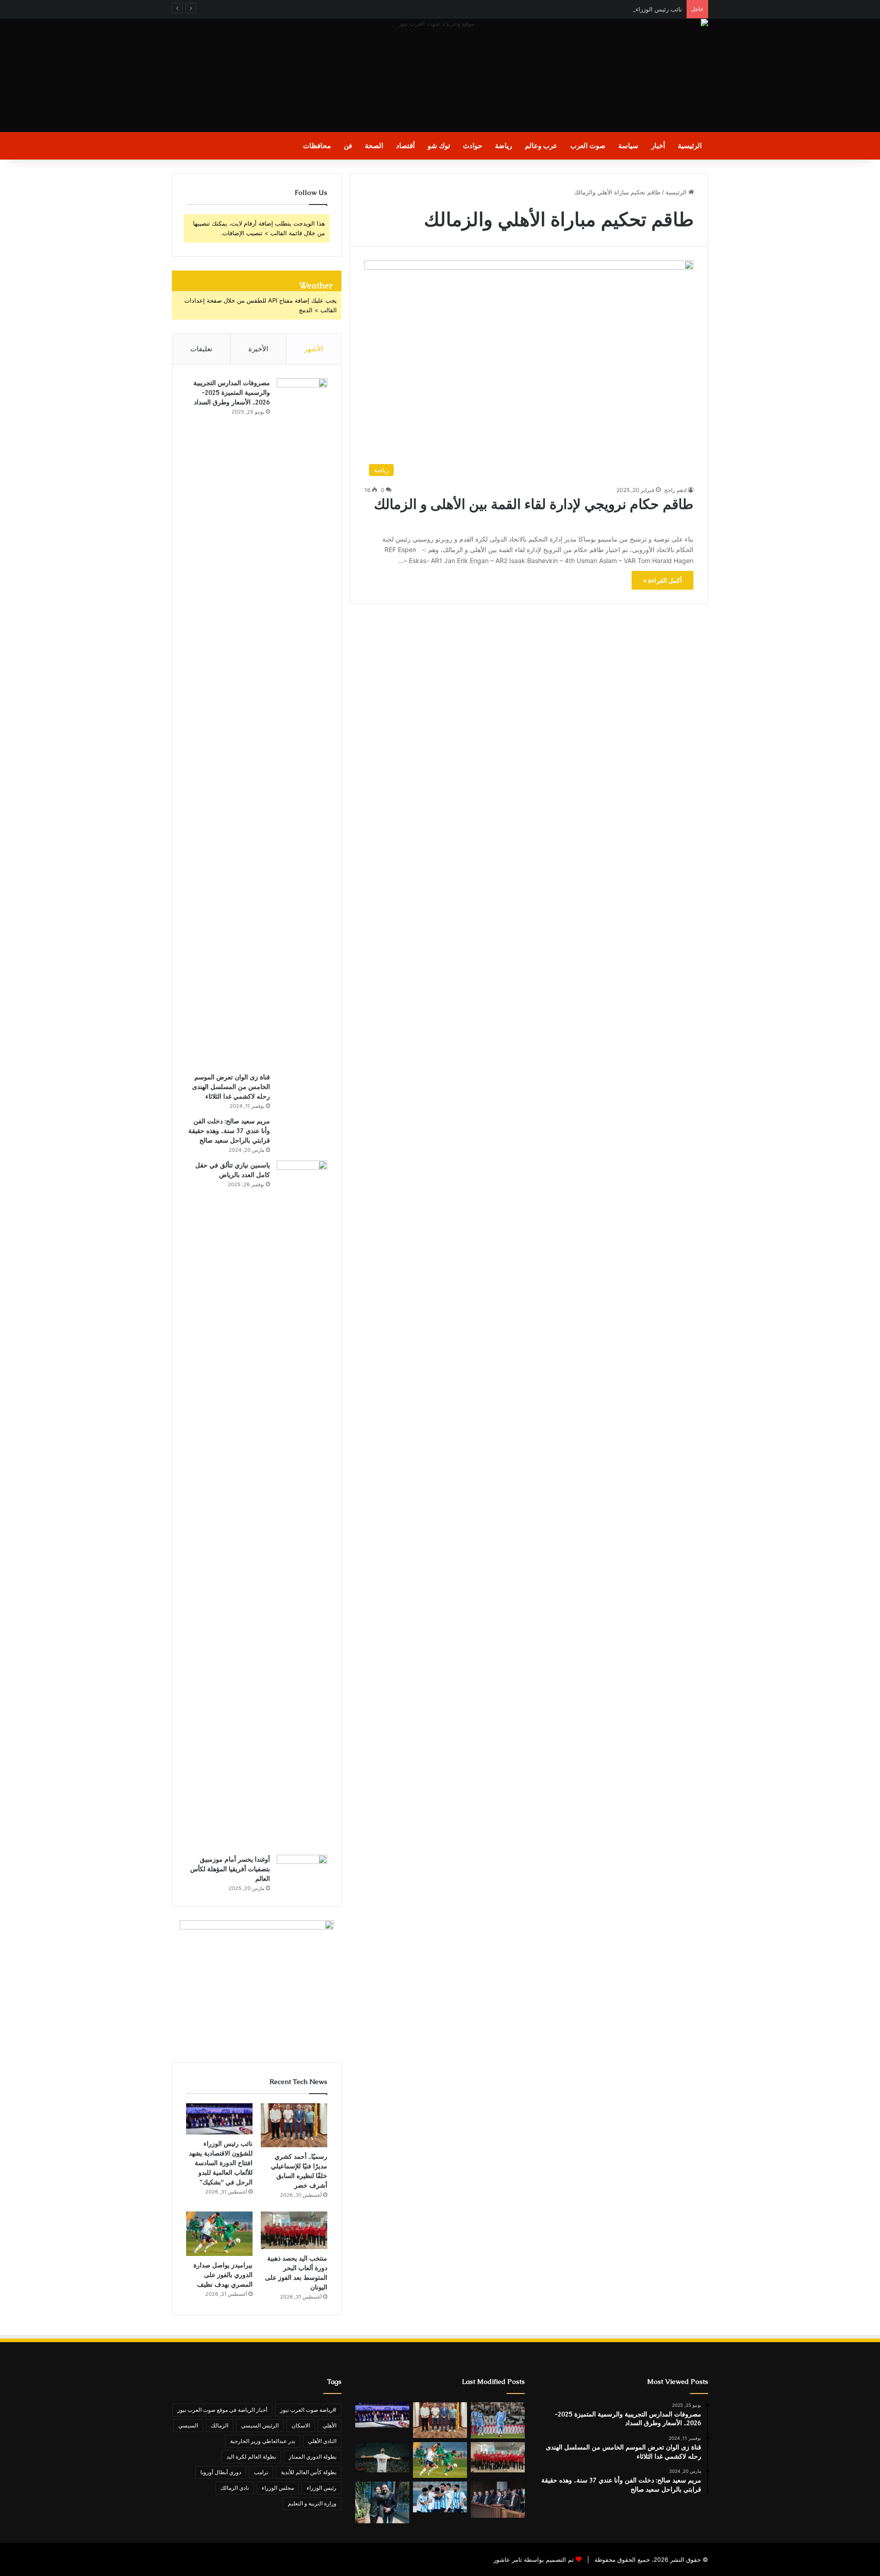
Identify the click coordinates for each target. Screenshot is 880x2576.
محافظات (317, 146)
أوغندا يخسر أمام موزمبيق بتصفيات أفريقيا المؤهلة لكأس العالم (230, 1869)
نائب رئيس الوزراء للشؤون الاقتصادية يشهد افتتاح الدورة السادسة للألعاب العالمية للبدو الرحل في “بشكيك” (545, 9)
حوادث (473, 146)
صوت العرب (588, 146)
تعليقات (201, 349)
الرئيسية (690, 146)
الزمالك (220, 2425)
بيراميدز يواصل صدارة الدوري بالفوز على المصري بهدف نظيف (223, 2275)
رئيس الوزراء (322, 2488)
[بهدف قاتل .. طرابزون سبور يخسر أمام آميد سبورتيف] (498, 2420)
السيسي (188, 2425)
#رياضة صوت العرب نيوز (308, 2410)
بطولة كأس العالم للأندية (309, 2472)
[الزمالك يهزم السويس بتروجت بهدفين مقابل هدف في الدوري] (382, 2457)
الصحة (374, 146)
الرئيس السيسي (260, 2425)
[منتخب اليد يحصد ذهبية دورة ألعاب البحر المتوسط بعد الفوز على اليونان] (294, 2230)
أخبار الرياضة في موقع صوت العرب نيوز (222, 2410)
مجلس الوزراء (278, 2488)
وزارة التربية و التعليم (312, 2503)
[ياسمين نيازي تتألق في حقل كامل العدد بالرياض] (302, 1504)
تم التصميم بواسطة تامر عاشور (534, 2559)
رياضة (503, 146)
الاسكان (301, 2425)
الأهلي (330, 2425)
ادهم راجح (675, 490)
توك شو (439, 146)
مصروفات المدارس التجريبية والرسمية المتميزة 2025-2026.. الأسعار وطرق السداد (232, 392)
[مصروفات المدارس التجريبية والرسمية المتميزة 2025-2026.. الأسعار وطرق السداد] (302, 722)
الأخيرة (258, 349)
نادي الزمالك (235, 2488)
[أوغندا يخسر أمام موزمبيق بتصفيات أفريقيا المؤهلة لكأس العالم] (302, 1871)
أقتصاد (405, 146)
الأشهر (314, 349)
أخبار (658, 146)
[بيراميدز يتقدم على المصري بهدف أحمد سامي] (440, 2497)
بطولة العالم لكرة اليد (251, 2457)
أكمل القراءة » (663, 580)
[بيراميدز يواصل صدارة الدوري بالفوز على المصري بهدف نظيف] (219, 2234)
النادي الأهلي (322, 2441)
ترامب (261, 2472)
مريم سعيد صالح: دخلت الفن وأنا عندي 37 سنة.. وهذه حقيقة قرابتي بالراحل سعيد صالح (229, 1131)
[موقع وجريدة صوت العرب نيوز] (440, 75)
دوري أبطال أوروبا (221, 2472)
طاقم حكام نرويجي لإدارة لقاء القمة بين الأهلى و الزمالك (532, 512)
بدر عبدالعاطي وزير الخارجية (263, 2441)
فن (348, 146)
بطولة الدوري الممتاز (313, 2457)
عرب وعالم (541, 146)
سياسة (628, 146)
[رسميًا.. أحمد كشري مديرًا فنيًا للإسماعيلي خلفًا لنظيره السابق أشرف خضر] (294, 2125)
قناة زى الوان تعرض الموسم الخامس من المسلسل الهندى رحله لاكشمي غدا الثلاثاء (231, 1087)
